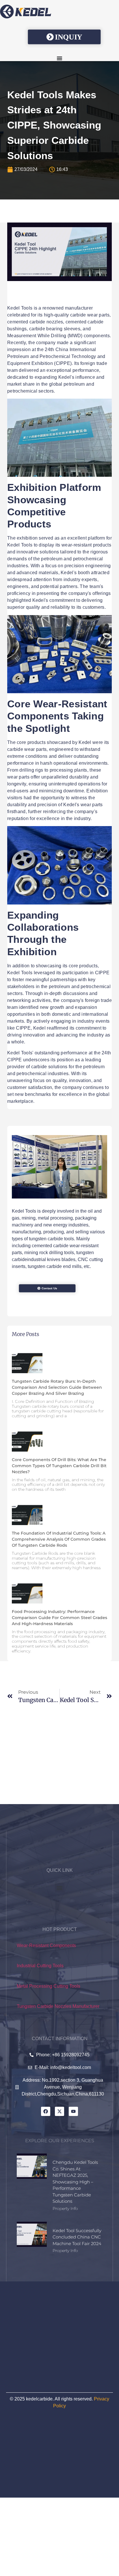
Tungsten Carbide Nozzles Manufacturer (58, 2006)
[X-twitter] (59, 2111)
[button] (60, 1888)
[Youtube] (73, 2111)
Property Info (65, 2208)
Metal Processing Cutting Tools (49, 1986)
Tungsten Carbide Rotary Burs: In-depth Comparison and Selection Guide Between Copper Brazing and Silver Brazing (57, 1387)
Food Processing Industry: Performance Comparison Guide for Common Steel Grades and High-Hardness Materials (59, 1618)
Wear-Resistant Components (46, 1945)
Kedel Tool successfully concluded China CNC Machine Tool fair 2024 (77, 2237)
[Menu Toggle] (59, 58)
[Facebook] (46, 2111)
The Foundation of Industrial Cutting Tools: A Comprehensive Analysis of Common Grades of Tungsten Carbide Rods (59, 1539)
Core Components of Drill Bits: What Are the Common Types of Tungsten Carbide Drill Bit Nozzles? (59, 1466)
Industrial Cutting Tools (40, 1966)
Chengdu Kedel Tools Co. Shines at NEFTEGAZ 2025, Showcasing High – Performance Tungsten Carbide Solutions (75, 2182)
